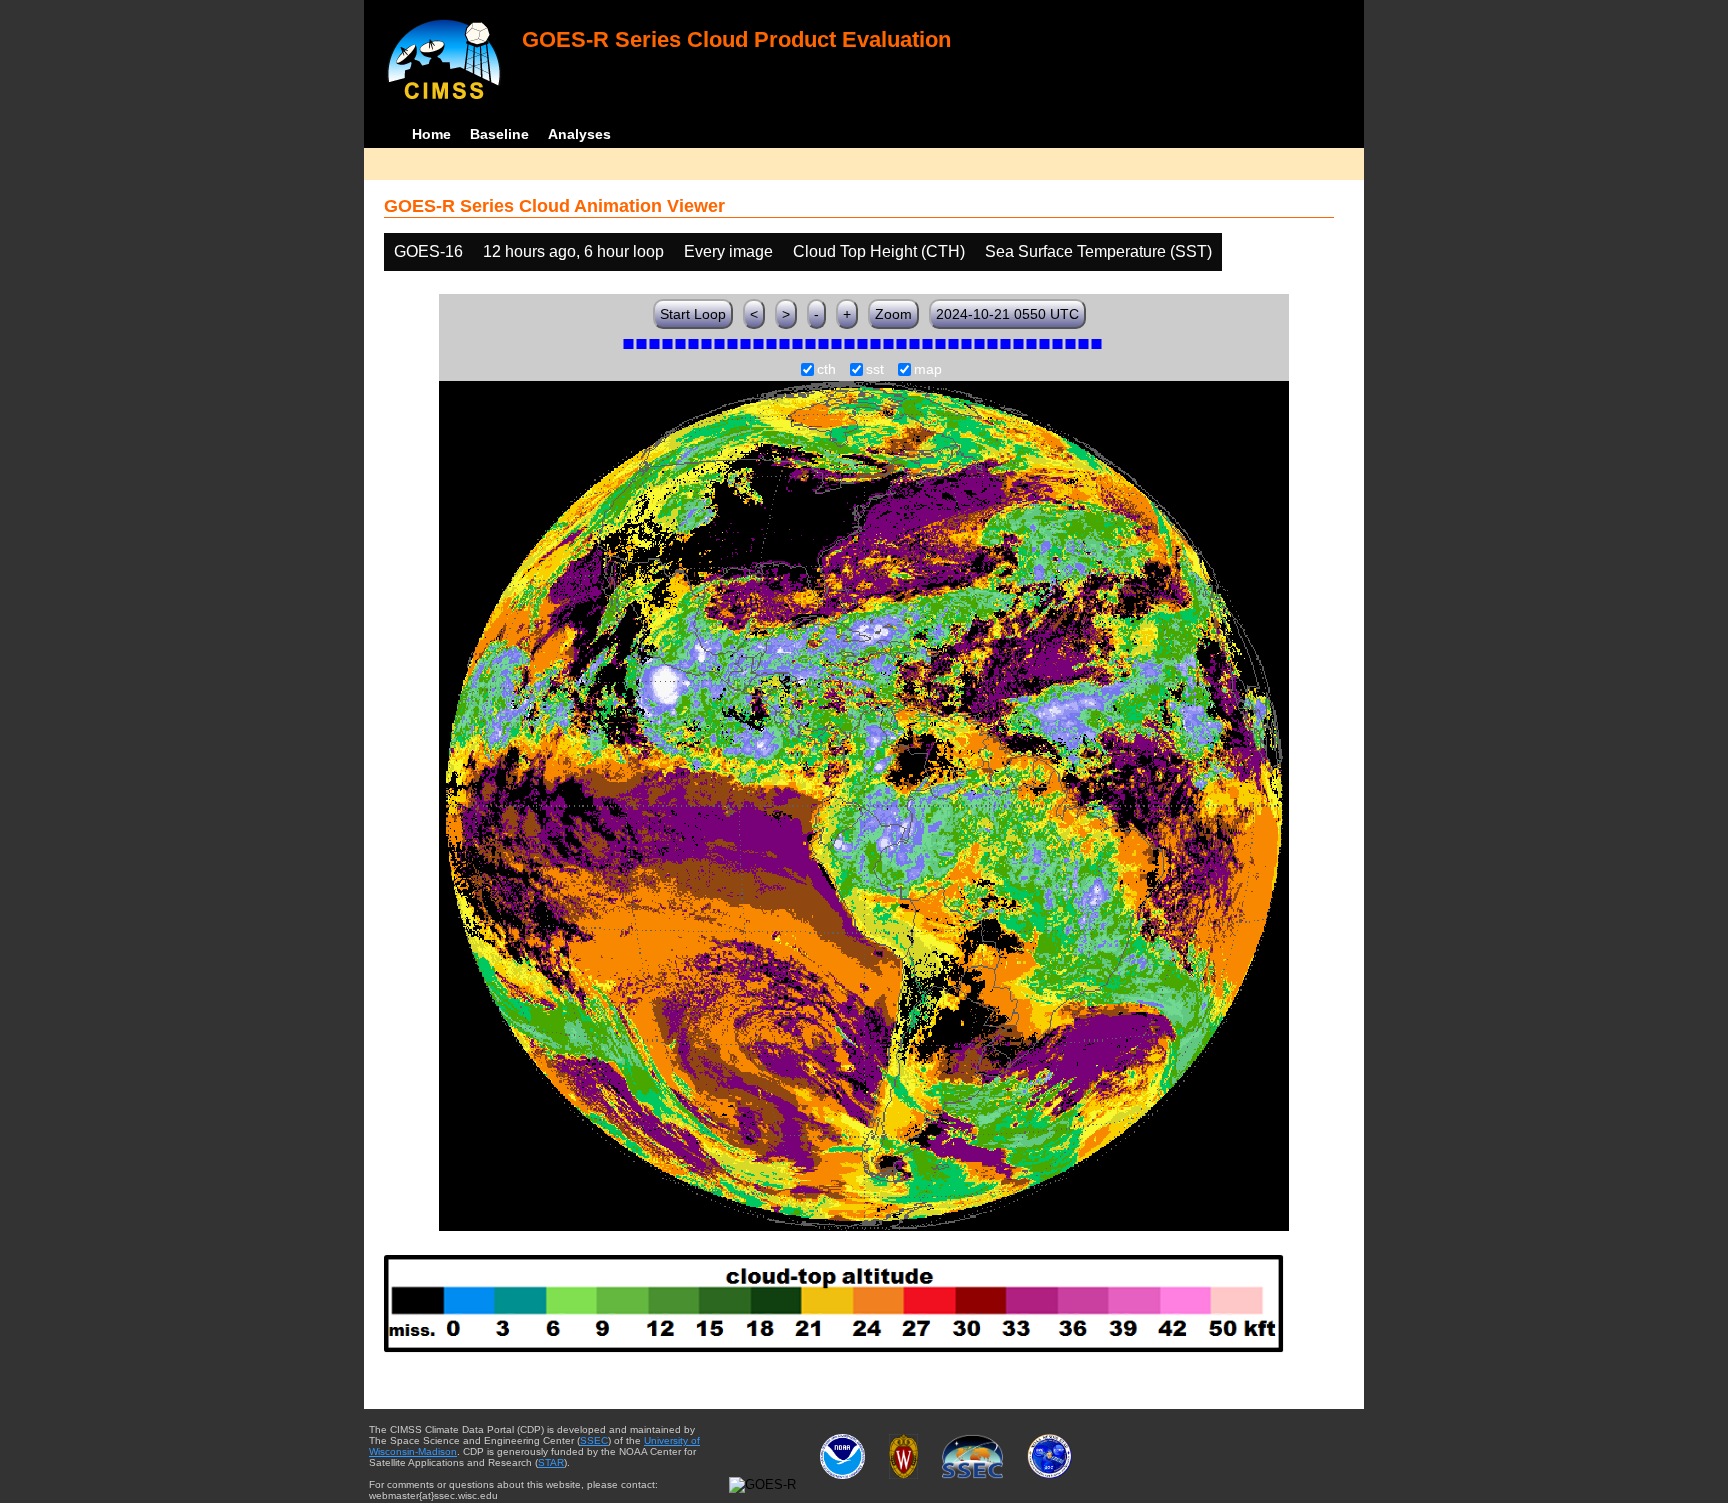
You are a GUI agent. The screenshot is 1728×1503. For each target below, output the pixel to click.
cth (826, 370)
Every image (728, 251)
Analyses (579, 134)
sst (875, 370)
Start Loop (693, 314)
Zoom (893, 314)
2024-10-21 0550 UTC (1007, 314)
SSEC (594, 1440)
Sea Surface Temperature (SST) (1098, 251)
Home (431, 134)
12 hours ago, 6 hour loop (573, 251)
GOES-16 (428, 251)
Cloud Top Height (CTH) (879, 251)
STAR (551, 1462)
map (928, 370)
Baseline (499, 134)
